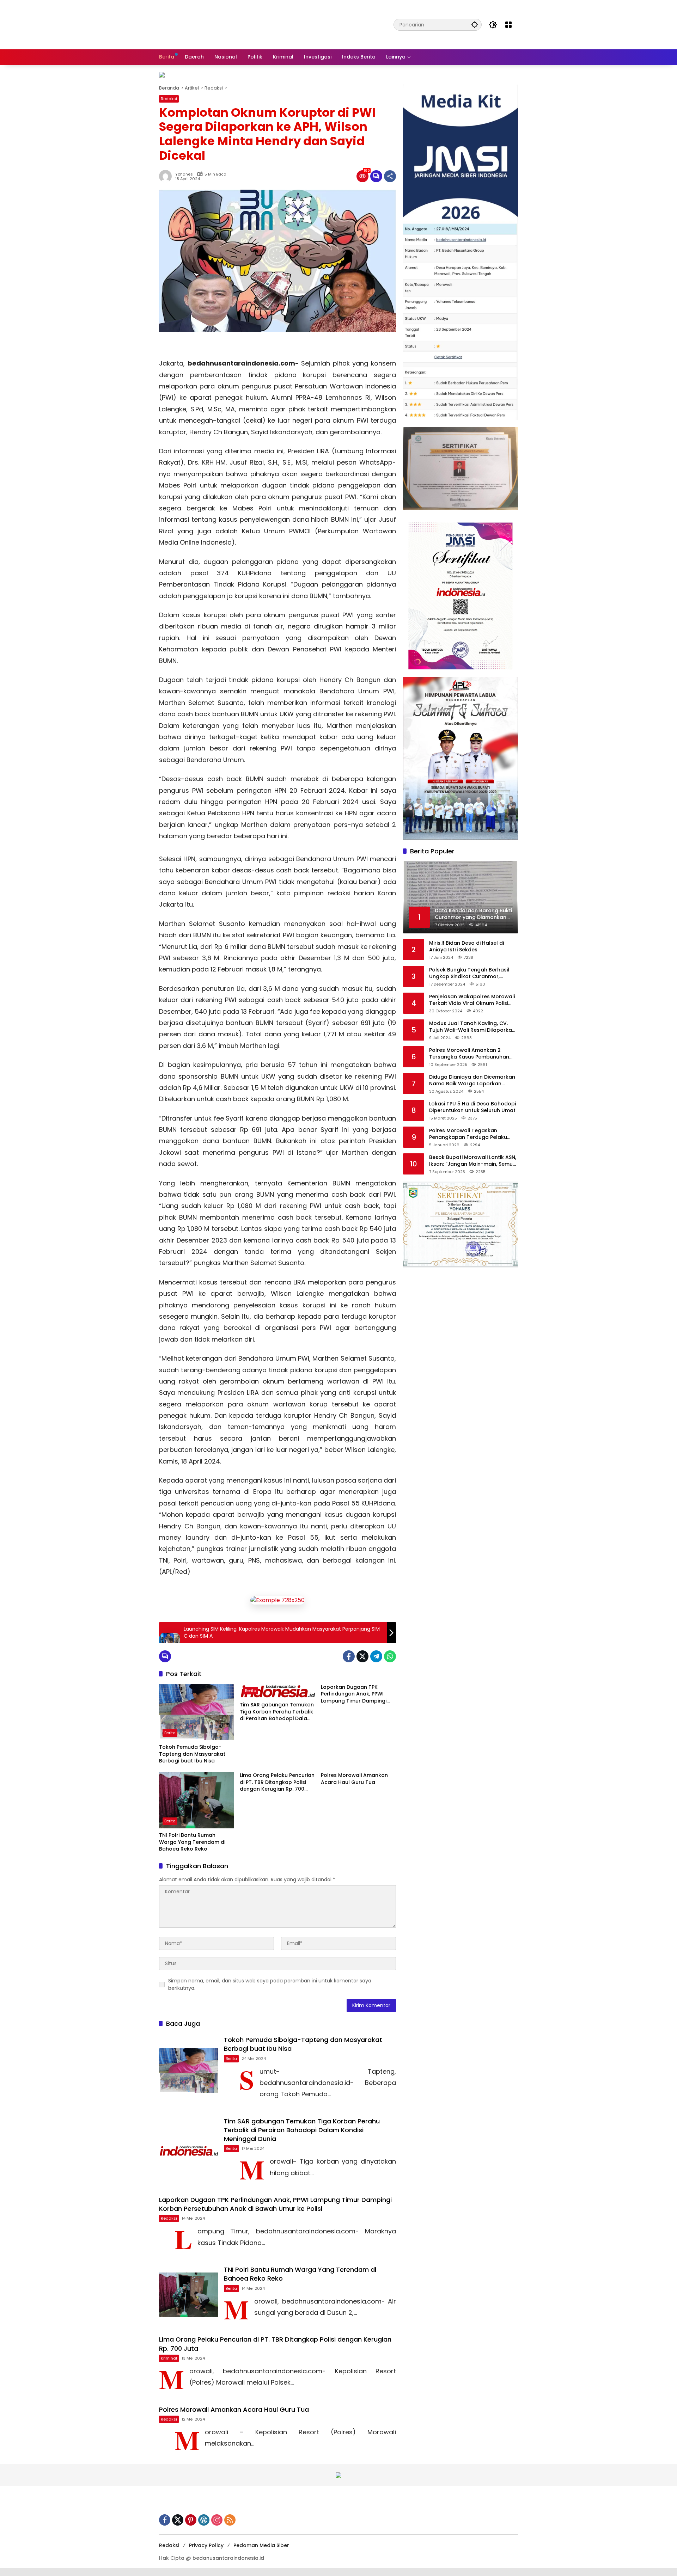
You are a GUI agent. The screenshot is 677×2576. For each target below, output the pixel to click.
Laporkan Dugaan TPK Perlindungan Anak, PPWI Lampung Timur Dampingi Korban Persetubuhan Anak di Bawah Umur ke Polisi (356, 1694)
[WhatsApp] (390, 1656)
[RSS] (230, 2520)
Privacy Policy (206, 2545)
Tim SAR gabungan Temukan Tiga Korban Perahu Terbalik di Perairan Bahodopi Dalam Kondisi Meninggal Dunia (277, 1712)
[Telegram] (376, 1656)
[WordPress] (204, 2520)
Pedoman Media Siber (261, 2545)
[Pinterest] (191, 2520)
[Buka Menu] (508, 25)
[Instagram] (217, 2520)
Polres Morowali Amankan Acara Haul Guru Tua (354, 1779)
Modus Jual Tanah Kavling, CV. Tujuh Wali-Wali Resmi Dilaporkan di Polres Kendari (472, 1027)
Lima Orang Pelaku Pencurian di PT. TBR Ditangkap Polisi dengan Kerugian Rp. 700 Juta (277, 1782)
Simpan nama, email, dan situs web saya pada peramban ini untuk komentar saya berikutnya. (270, 1984)
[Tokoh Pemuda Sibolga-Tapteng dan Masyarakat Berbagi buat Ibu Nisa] (197, 1712)
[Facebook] (349, 1656)
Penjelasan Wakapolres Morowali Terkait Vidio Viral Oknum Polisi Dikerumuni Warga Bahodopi (472, 1000)
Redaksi (169, 99)
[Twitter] (362, 1656)
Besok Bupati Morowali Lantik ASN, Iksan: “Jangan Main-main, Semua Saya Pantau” (473, 1161)
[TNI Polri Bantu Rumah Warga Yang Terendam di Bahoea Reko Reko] (197, 1800)
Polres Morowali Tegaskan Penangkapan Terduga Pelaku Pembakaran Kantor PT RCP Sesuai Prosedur (474, 1134)
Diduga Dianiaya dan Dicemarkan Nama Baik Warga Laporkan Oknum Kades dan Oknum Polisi (472, 1080)
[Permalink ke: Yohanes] (167, 176)
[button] (475, 24)
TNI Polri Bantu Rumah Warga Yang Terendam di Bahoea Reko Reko (192, 1842)
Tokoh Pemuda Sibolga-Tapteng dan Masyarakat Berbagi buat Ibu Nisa (192, 1754)
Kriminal (169, 2358)
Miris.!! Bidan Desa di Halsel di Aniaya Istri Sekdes (466, 946)
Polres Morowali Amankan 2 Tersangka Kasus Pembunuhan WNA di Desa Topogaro (469, 1053)
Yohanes (184, 174)
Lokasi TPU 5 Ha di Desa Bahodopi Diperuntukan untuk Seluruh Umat (472, 1107)
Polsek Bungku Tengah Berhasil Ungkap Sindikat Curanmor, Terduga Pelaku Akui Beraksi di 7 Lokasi (471, 973)
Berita (170, 1733)
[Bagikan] (390, 176)
